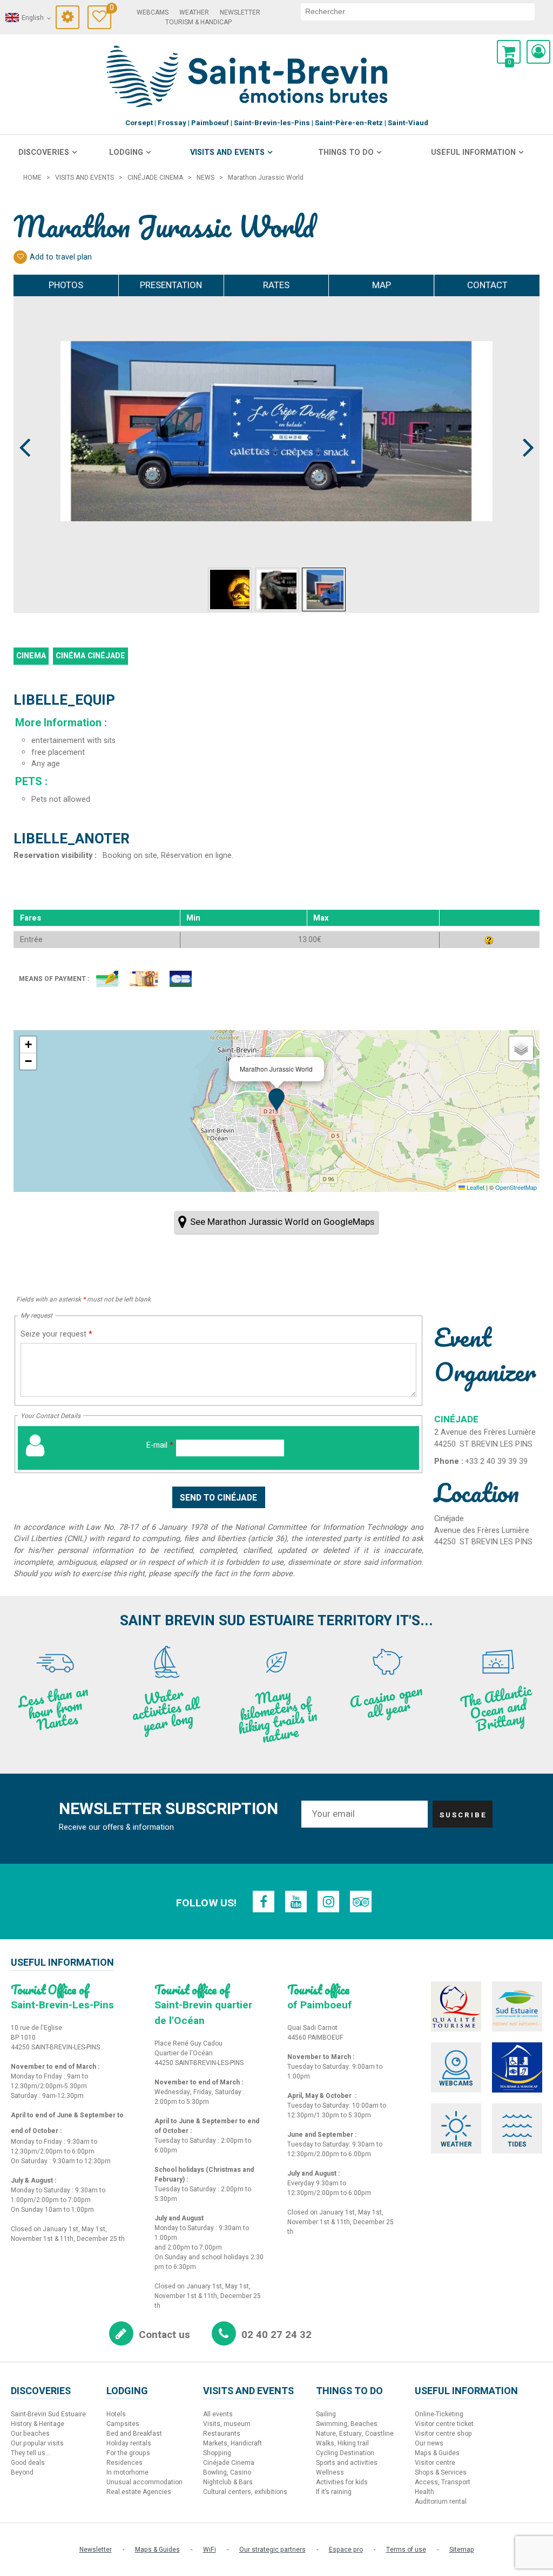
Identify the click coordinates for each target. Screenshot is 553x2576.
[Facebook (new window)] (264, 1902)
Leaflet (475, 1187)
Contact (487, 285)
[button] (509, 52)
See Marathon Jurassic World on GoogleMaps (282, 1222)
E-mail (160, 1445)
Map (382, 285)
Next (524, 427)
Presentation (171, 285)
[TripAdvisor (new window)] (361, 1902)
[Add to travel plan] (20, 257)
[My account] (538, 52)
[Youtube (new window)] (296, 1902)
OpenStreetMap (516, 1187)
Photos (66, 285)
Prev (25, 427)
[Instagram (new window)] (328, 1902)
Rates (276, 285)
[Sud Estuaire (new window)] (517, 2006)
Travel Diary (110, 9)
